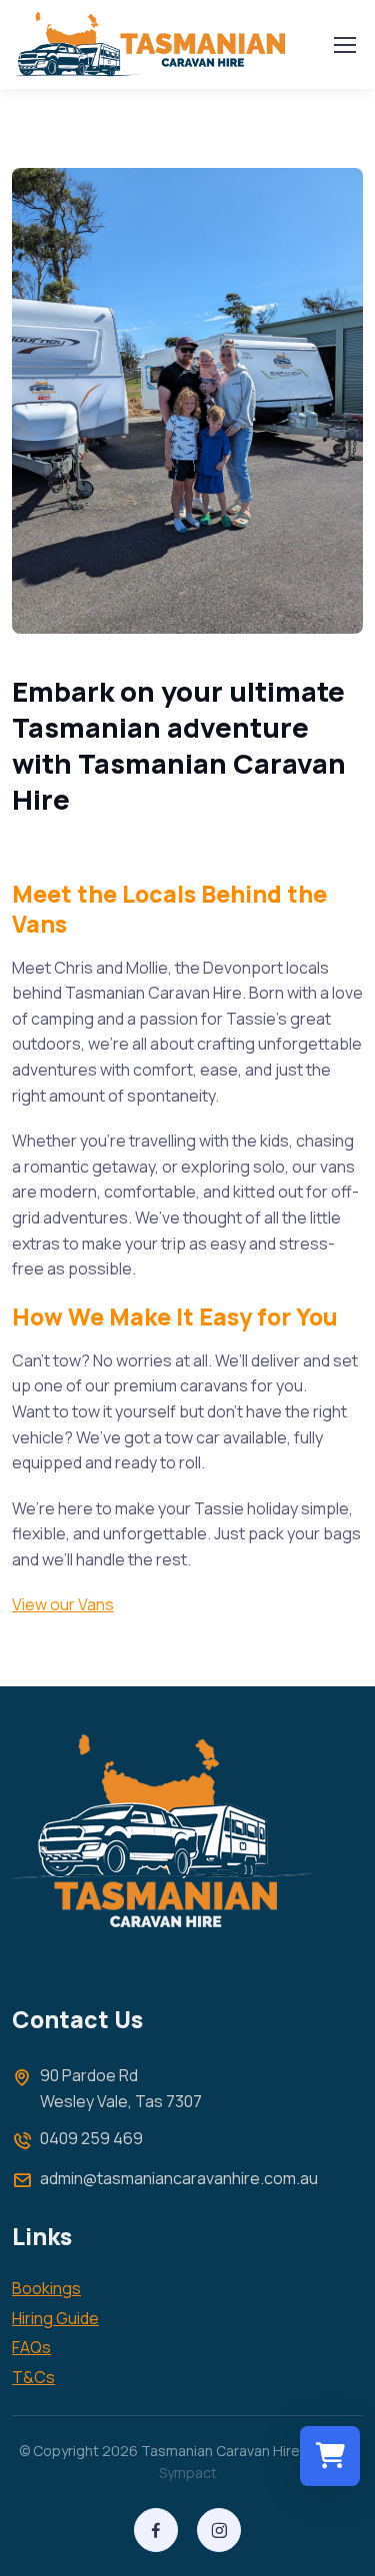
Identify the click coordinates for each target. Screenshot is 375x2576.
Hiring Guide (55, 2318)
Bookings (46, 2288)
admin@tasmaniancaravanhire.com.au (179, 2178)
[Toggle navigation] (344, 45)
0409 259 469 (91, 2138)
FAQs (31, 2347)
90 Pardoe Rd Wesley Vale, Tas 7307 (121, 2088)
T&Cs (33, 2377)
